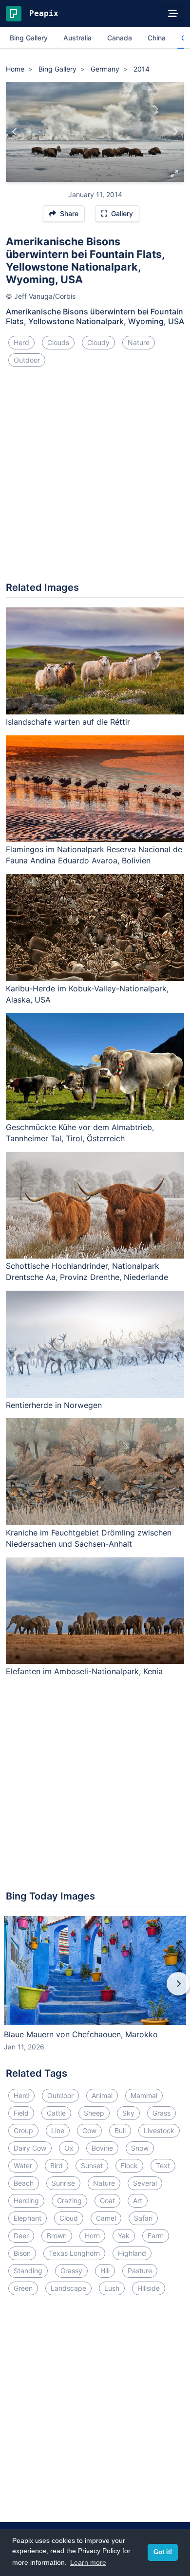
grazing (69, 2201)
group (23, 2130)
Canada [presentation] (120, 38)
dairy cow (30, 2148)
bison (22, 2253)
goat (107, 2201)
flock (129, 2165)
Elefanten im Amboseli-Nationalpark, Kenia (84, 1671)
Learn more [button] (88, 2562)
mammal (144, 2095)
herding (26, 2201)
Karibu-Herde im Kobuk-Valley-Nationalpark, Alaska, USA (87, 994)
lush (112, 2288)
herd (21, 342)
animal (102, 2095)
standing (28, 2271)
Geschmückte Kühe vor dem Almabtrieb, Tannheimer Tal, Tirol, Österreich (80, 1133)
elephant (28, 2218)
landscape (68, 2288)
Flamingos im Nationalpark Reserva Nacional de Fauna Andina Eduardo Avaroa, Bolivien (94, 855)
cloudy (98, 342)
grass (161, 2113)
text (163, 2165)
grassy (71, 2271)
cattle (56, 2113)
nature (139, 342)
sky (128, 2113)
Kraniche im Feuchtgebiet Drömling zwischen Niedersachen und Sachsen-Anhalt (89, 1538)
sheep (94, 2113)
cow (89, 2130)
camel (106, 2218)
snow (140, 2148)
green (23, 2288)
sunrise (63, 2183)
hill (105, 2271)
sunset (92, 2165)
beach (24, 2183)
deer (21, 2236)
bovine (102, 2148)
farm (156, 2236)
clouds (58, 342)
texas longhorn (74, 2253)
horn (92, 2236)
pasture (140, 2271)
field (21, 2113)
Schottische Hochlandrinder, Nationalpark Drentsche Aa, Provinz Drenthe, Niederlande (87, 1271)
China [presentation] (157, 38)
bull (120, 2130)
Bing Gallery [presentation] (29, 38)
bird (57, 2165)
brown (57, 2236)
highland (132, 2253)
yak (124, 2236)
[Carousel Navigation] (95, 1991)
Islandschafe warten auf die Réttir (68, 722)
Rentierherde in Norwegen (54, 1405)
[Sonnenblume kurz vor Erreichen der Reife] (15, 132)
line (58, 2130)
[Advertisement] (95, 478)
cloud (69, 2218)
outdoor (27, 360)
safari (143, 2218)
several (145, 2183)
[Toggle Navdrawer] (173, 14)
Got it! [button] (163, 2552)
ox (69, 2148)
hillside (149, 2288)
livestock (159, 2130)
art (138, 2201)
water (23, 2165)
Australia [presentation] (77, 38)
